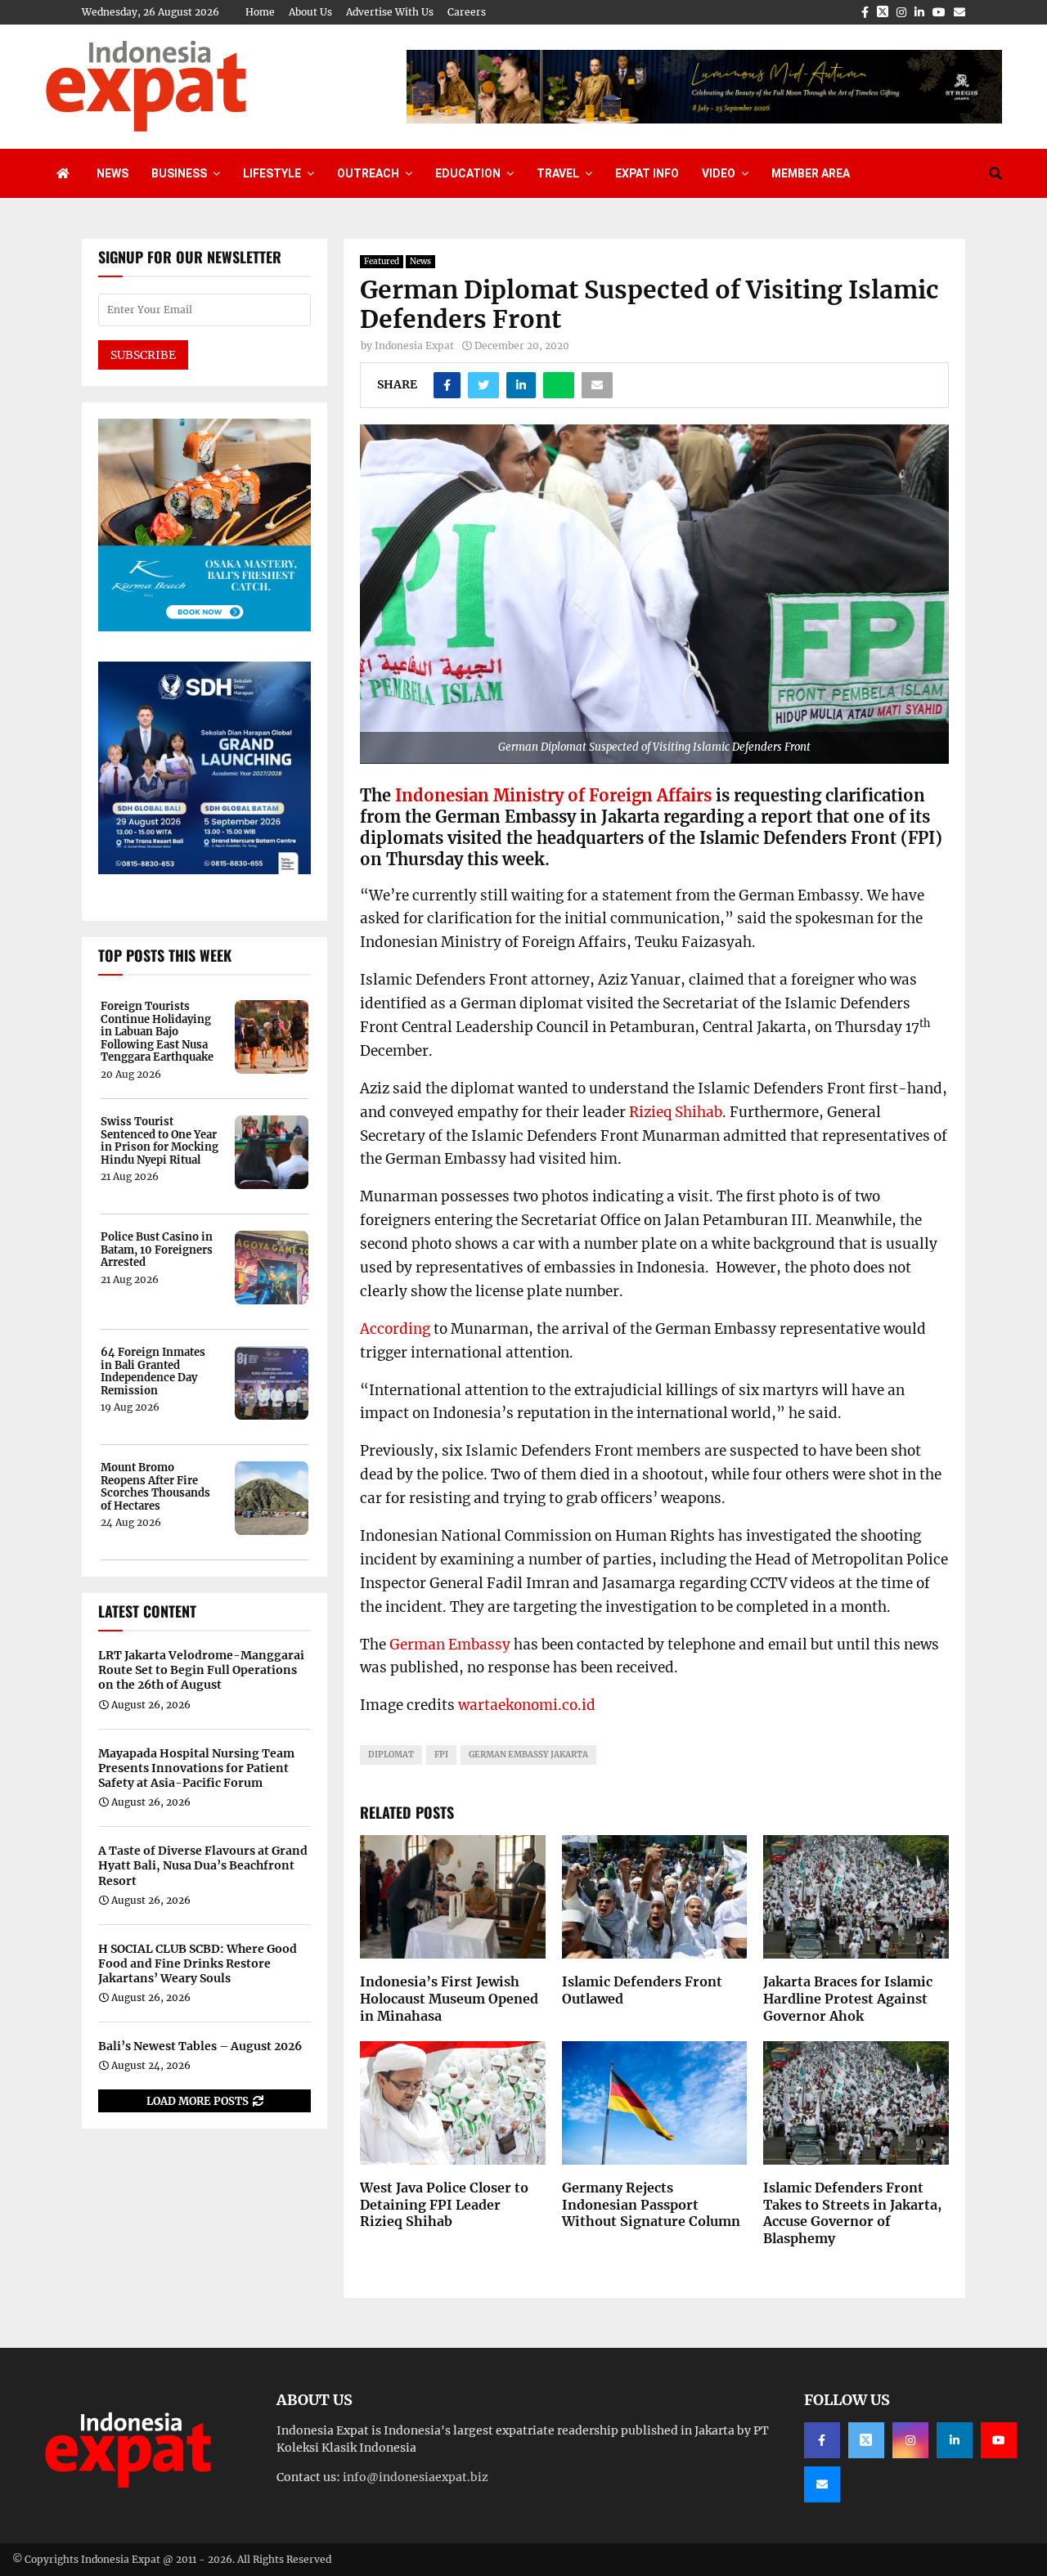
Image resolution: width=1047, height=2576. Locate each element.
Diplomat (391, 1755)
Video (719, 173)
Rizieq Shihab (676, 1112)
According (395, 1329)
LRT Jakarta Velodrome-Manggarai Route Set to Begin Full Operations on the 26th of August (201, 1670)
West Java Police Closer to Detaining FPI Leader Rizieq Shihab (444, 2205)
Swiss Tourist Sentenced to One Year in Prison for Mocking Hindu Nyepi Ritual (160, 1141)
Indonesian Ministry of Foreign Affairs (553, 795)
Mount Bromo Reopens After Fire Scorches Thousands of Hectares (155, 1487)
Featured (382, 261)
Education (468, 173)
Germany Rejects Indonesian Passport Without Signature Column (651, 2205)
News (112, 173)
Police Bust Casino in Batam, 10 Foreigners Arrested (157, 1250)
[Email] (822, 2484)
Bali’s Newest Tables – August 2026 (200, 2046)
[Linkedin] (955, 2440)
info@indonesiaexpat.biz (416, 2477)
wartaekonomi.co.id (527, 1705)
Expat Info (647, 173)
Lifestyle (272, 173)
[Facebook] (822, 2440)
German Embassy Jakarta (528, 1755)
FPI (441, 1755)
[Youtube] (999, 2440)
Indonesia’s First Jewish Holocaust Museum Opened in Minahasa (449, 1999)
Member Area (811, 173)
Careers (467, 12)
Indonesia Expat (414, 346)
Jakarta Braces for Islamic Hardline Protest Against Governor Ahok (848, 1999)
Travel (558, 173)
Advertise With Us (390, 12)
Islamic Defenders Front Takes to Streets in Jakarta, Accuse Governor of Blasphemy (852, 2213)
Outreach (368, 173)
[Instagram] (910, 2440)
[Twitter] (866, 2440)
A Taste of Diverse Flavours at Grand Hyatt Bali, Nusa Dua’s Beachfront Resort (203, 1865)
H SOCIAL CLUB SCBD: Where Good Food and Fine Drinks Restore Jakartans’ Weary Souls (198, 1963)
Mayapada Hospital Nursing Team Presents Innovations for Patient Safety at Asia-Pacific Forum (196, 1768)
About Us (310, 12)
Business (179, 173)
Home (260, 12)
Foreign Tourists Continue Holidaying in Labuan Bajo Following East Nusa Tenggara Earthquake (157, 1032)
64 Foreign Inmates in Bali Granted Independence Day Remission (153, 1371)
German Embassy (450, 1645)
